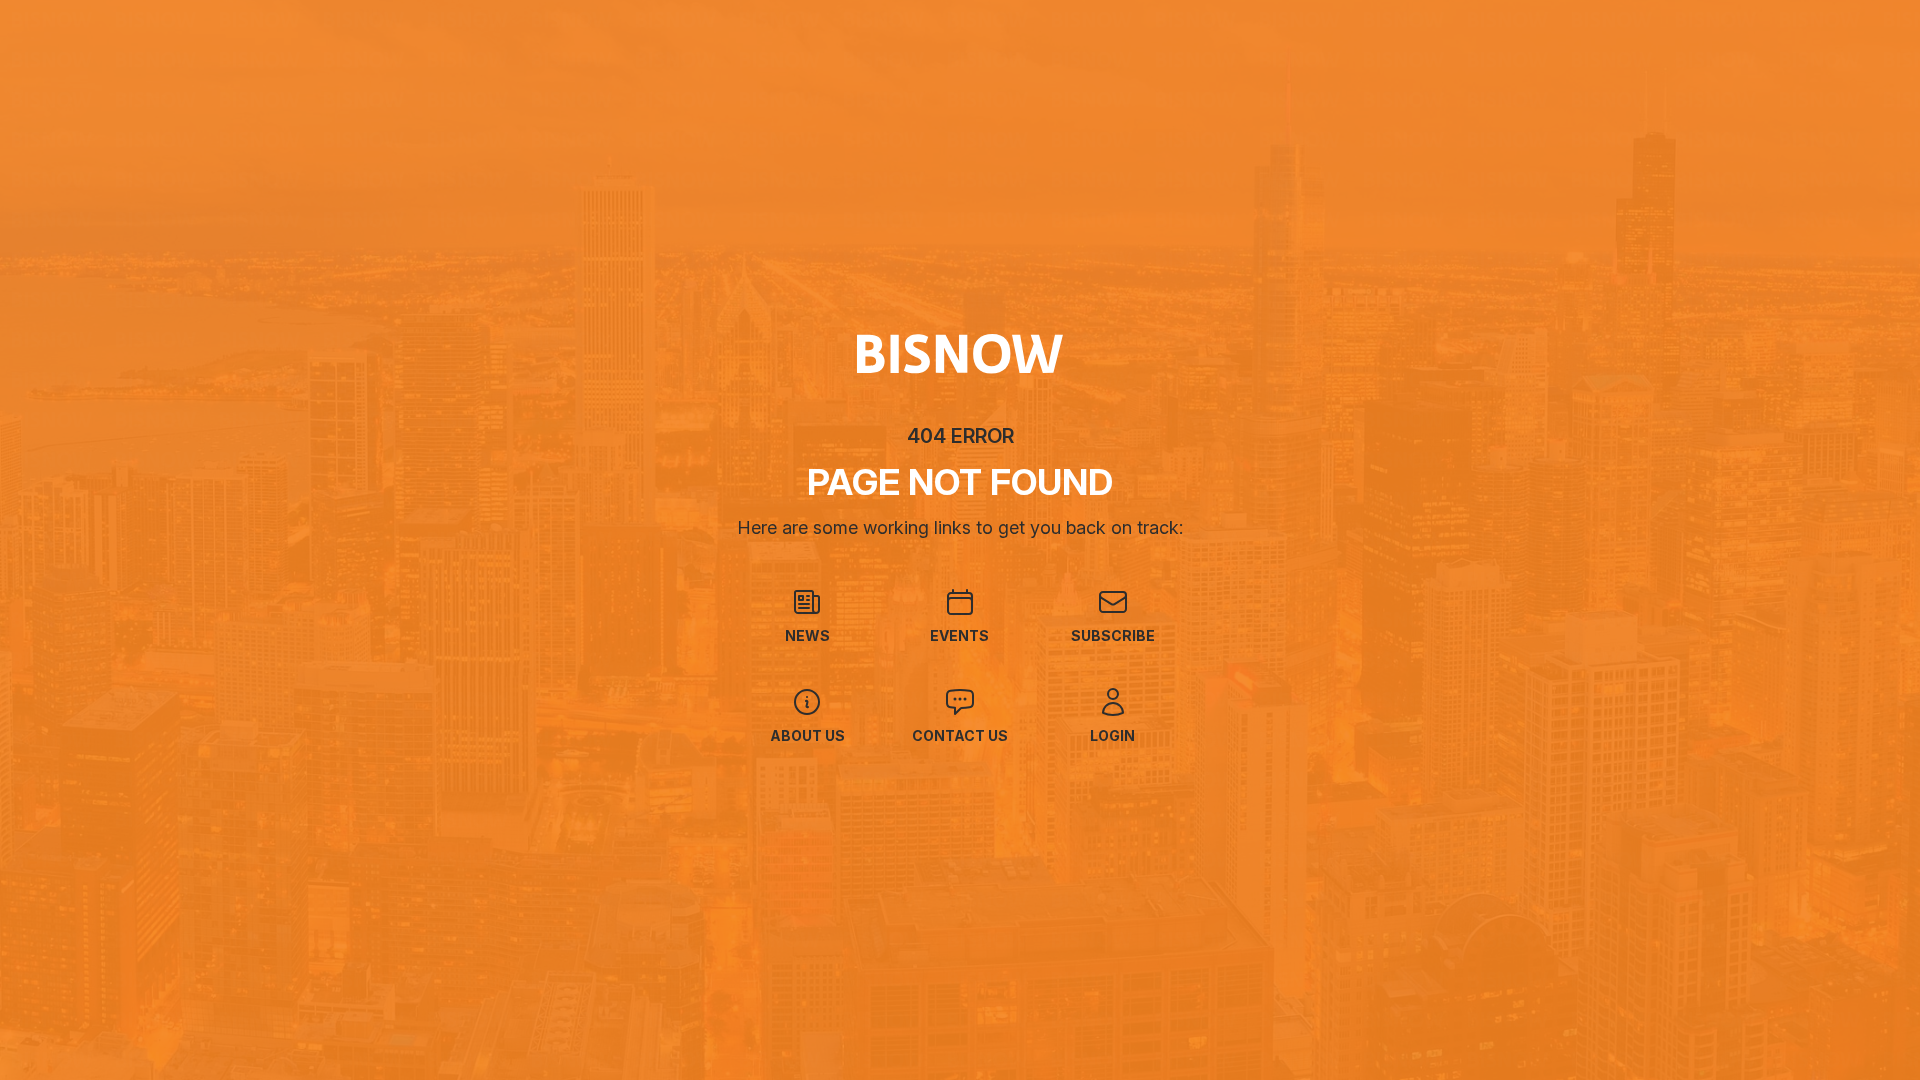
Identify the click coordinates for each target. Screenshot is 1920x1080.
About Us (807, 735)
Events (959, 635)
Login (1112, 735)
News (807, 635)
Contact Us (960, 735)
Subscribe (1113, 635)
